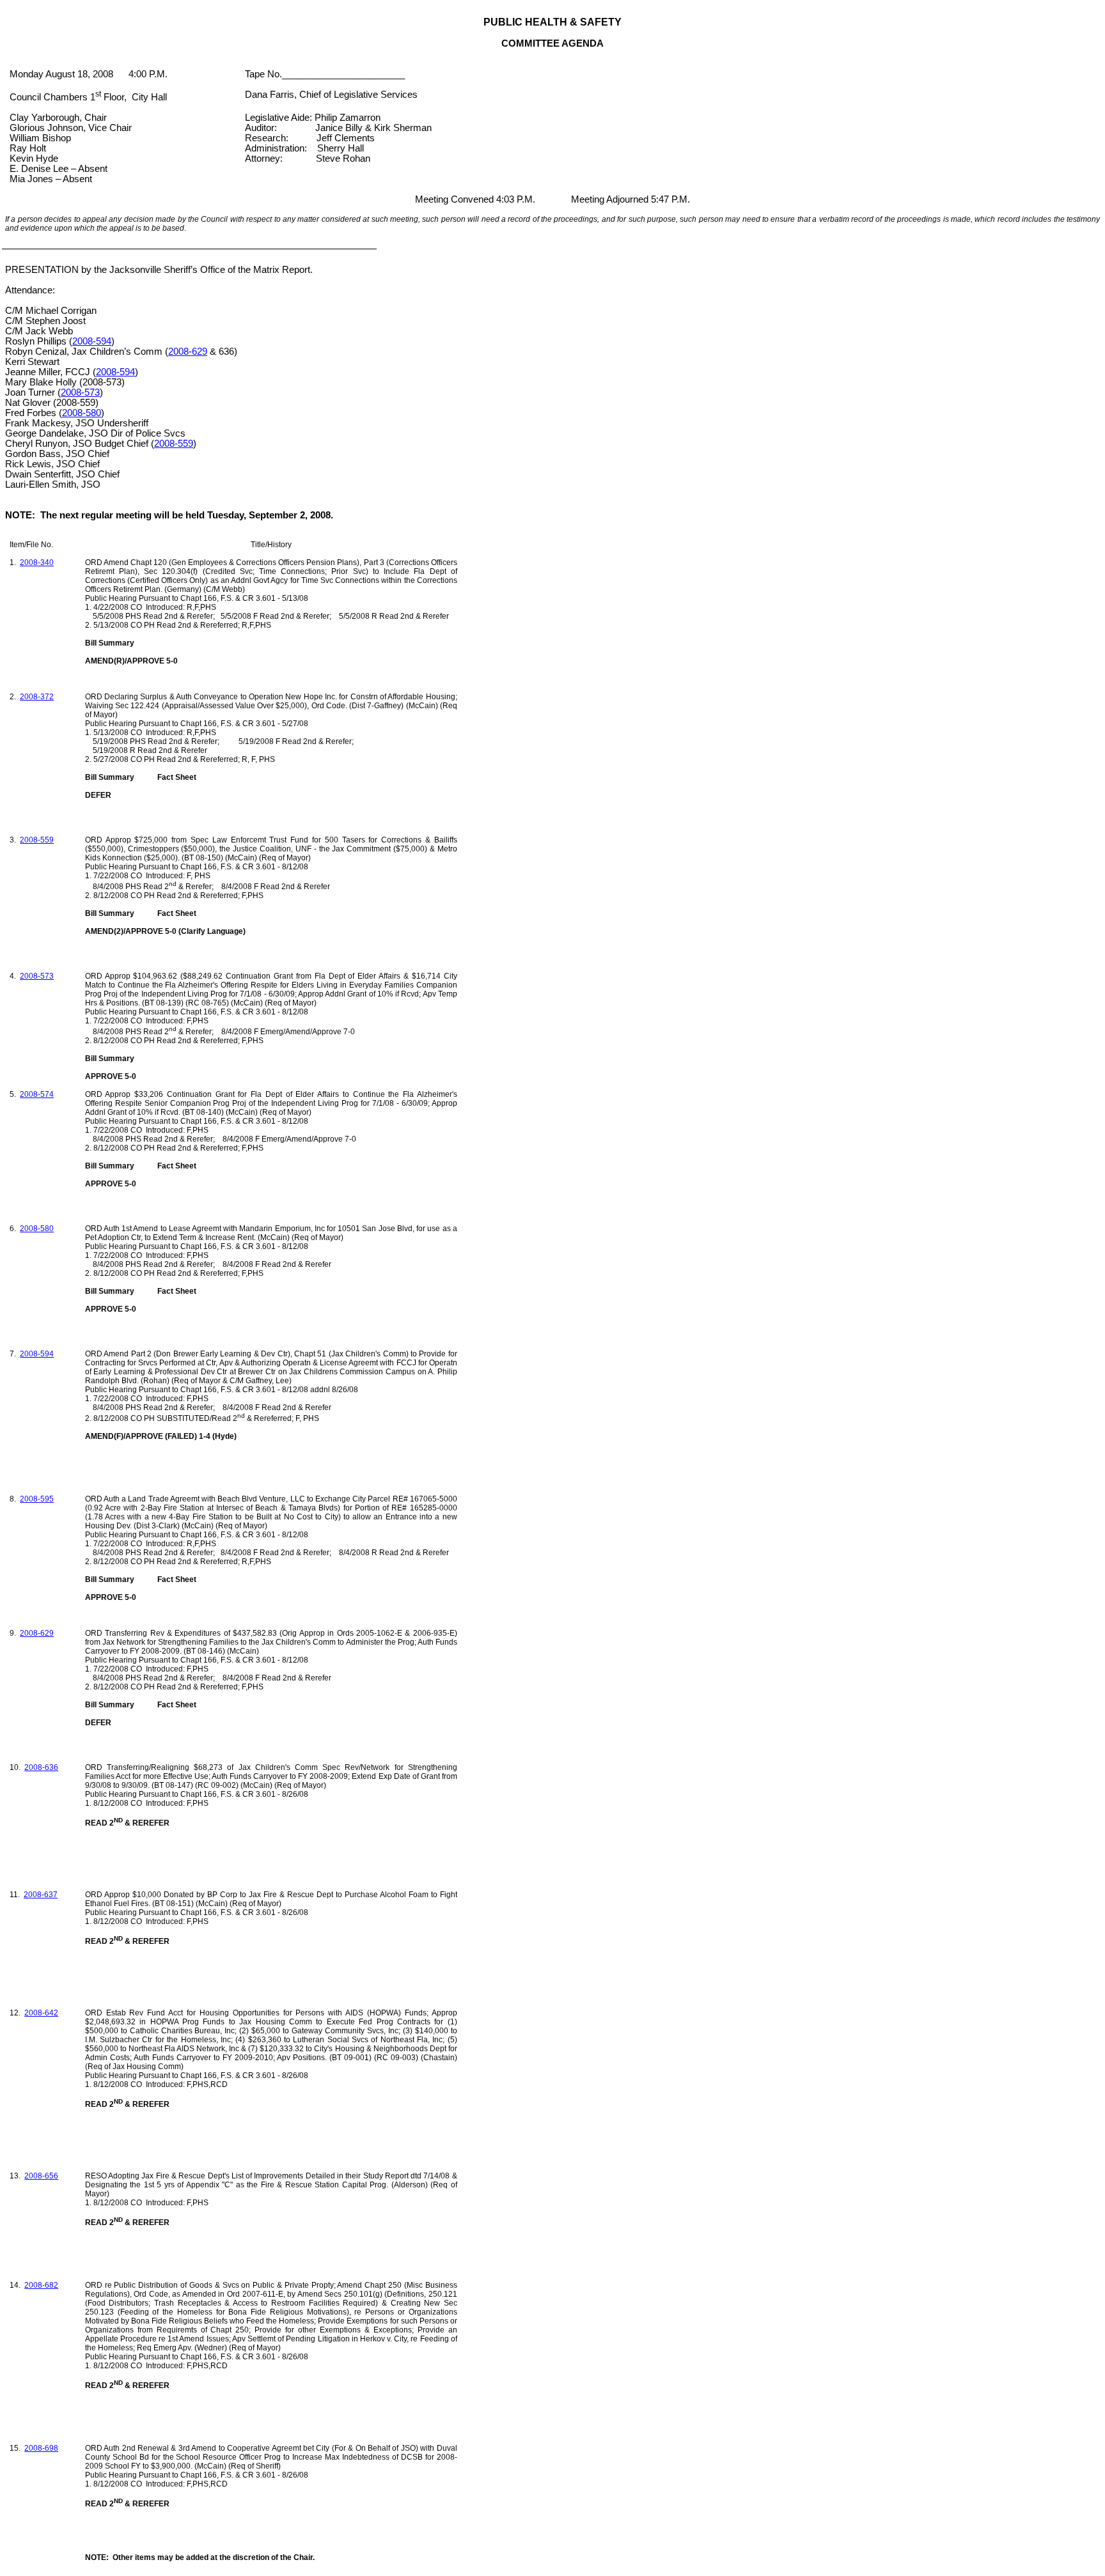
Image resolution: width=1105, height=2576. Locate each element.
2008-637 (41, 1895)
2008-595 (37, 1499)
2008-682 (41, 2285)
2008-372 (37, 697)
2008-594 (92, 341)
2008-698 (41, 2448)
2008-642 (41, 2013)
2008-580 (82, 413)
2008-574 (37, 1094)
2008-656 (41, 2176)
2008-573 (80, 392)
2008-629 (188, 352)
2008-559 (174, 444)
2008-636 (41, 1767)
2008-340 (37, 563)
